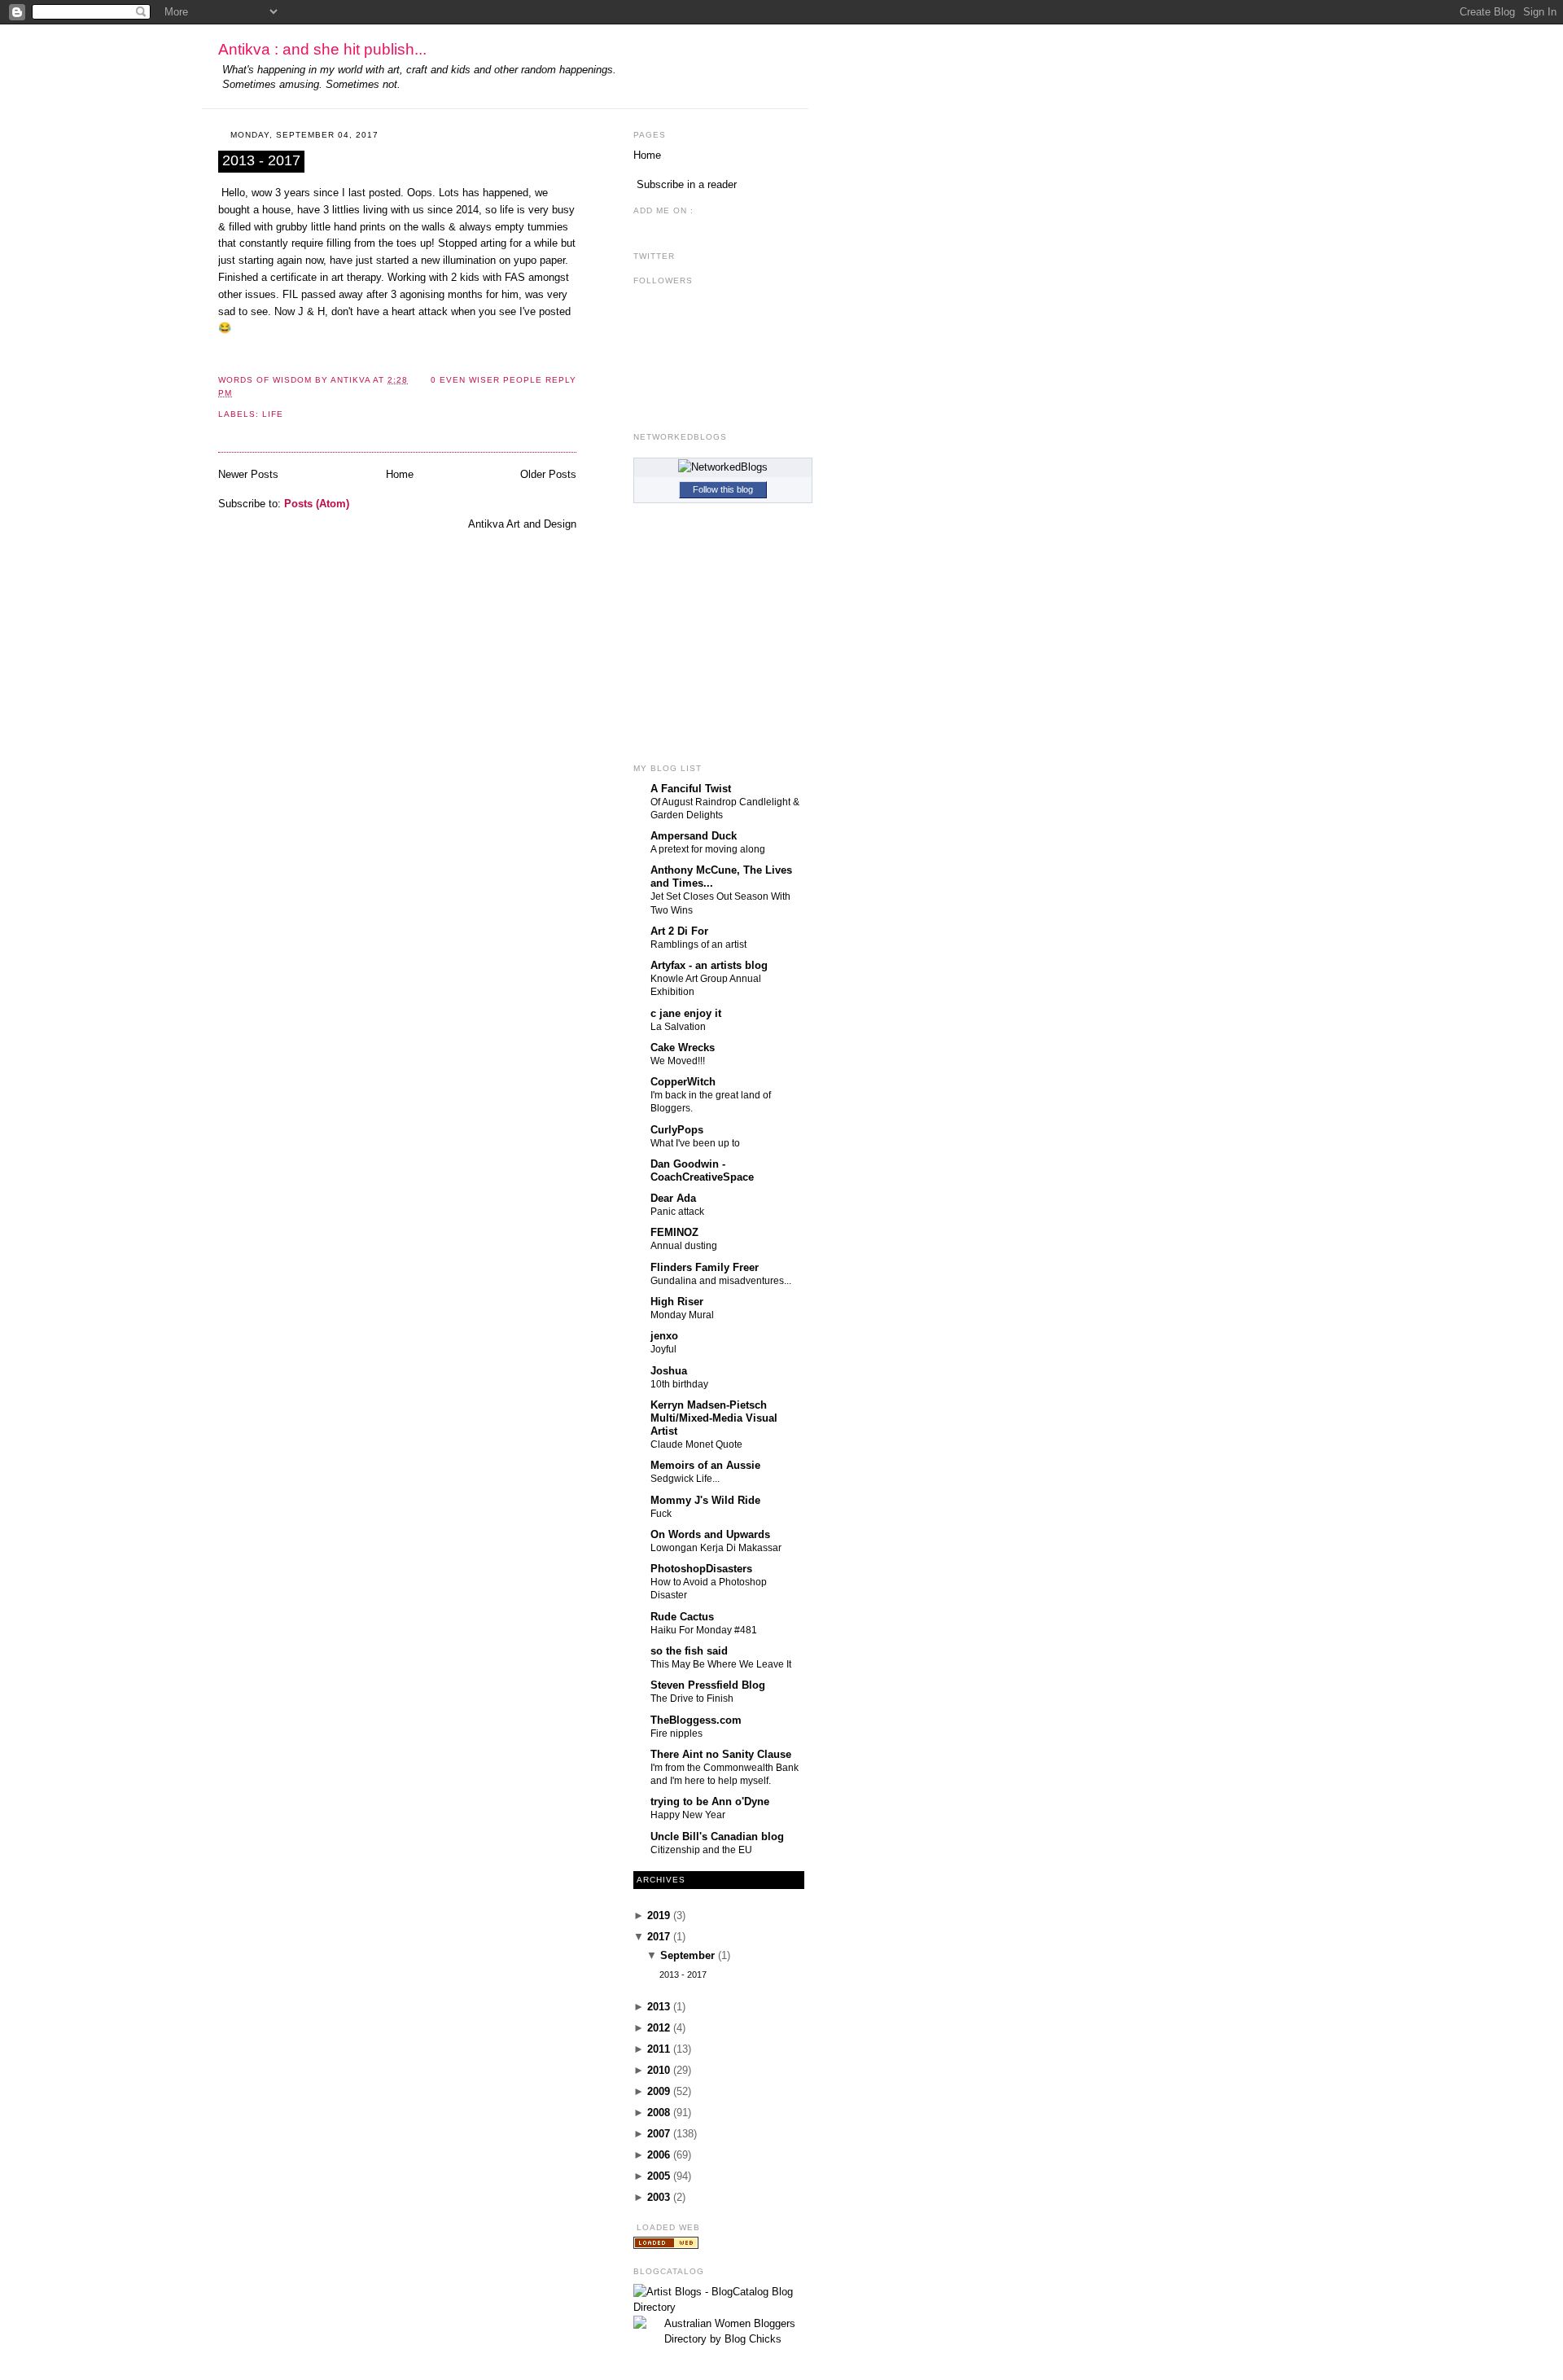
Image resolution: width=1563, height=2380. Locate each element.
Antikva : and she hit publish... (322, 49)
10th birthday (679, 1384)
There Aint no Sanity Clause (721, 1754)
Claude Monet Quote (696, 1444)
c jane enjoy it (686, 1013)
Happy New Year (688, 1815)
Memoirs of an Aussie (705, 1465)
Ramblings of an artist (698, 945)
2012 (659, 2028)
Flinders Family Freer (705, 1267)
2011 (659, 2049)
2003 (659, 2197)
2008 (659, 2113)
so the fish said (689, 1651)
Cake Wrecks (683, 1048)
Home (400, 474)
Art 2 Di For (679, 931)
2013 (659, 2007)
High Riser (677, 1302)
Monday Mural (682, 1315)
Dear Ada (673, 1198)
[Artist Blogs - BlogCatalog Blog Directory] (723, 2307)
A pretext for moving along (708, 849)
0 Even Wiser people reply (503, 380)
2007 (659, 2134)
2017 (659, 1937)
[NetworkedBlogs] (723, 467)
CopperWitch (683, 1082)
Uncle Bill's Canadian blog (717, 1837)
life (273, 414)
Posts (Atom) (317, 504)
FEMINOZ (674, 1232)
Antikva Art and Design (522, 524)
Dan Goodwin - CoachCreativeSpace (702, 1170)
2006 (659, 2155)
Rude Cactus (682, 1617)
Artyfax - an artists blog (709, 965)
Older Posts (548, 474)
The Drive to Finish (692, 1698)
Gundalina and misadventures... (721, 1281)
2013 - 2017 (261, 160)
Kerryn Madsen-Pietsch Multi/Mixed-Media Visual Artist (714, 1418)
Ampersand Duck (694, 836)
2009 (659, 2091)
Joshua (669, 1371)
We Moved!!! (678, 1061)
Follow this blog (723, 489)
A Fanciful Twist (691, 789)
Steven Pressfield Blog (708, 1685)
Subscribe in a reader (687, 184)
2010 (659, 2070)
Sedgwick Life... (685, 1479)
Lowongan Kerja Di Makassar (716, 1548)
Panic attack (677, 1212)
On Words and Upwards (710, 1534)
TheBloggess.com (696, 1720)
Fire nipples (676, 1733)
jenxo (664, 1336)
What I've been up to (695, 1143)
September (687, 1955)
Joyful (663, 1349)
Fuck (661, 1514)
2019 (659, 1915)
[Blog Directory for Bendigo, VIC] (666, 2245)
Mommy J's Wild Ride (705, 1500)
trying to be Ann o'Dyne (710, 1801)
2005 (659, 2176)
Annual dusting (684, 1246)
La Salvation (678, 1027)
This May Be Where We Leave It (721, 1664)
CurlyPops (677, 1130)
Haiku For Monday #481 (704, 1630)
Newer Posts (248, 474)
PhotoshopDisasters (701, 1569)
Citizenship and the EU (701, 1850)
